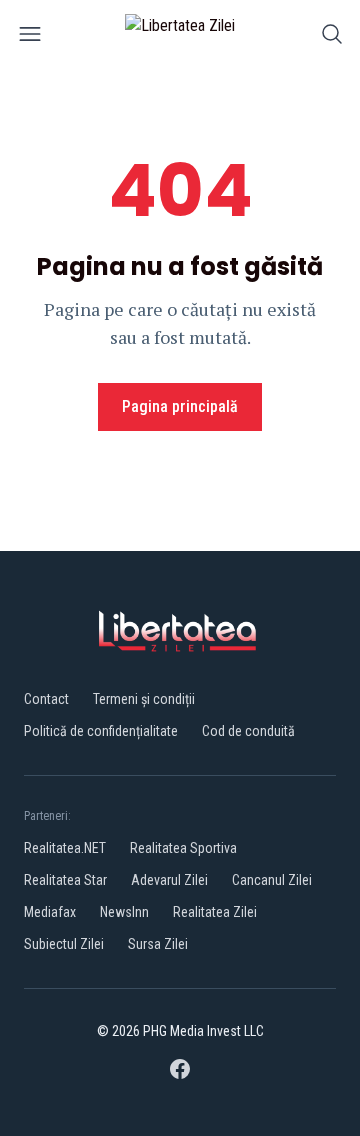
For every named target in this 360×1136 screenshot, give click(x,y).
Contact (46, 699)
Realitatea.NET (65, 848)
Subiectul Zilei (64, 944)
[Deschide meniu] (30, 37)
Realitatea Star (65, 880)
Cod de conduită (248, 731)
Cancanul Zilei (272, 880)
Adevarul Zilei (169, 880)
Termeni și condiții (144, 699)
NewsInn (124, 912)
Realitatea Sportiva (183, 848)
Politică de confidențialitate (101, 731)
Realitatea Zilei (215, 912)
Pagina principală (180, 406)
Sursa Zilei (158, 944)
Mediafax (50, 912)
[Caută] (332, 37)
